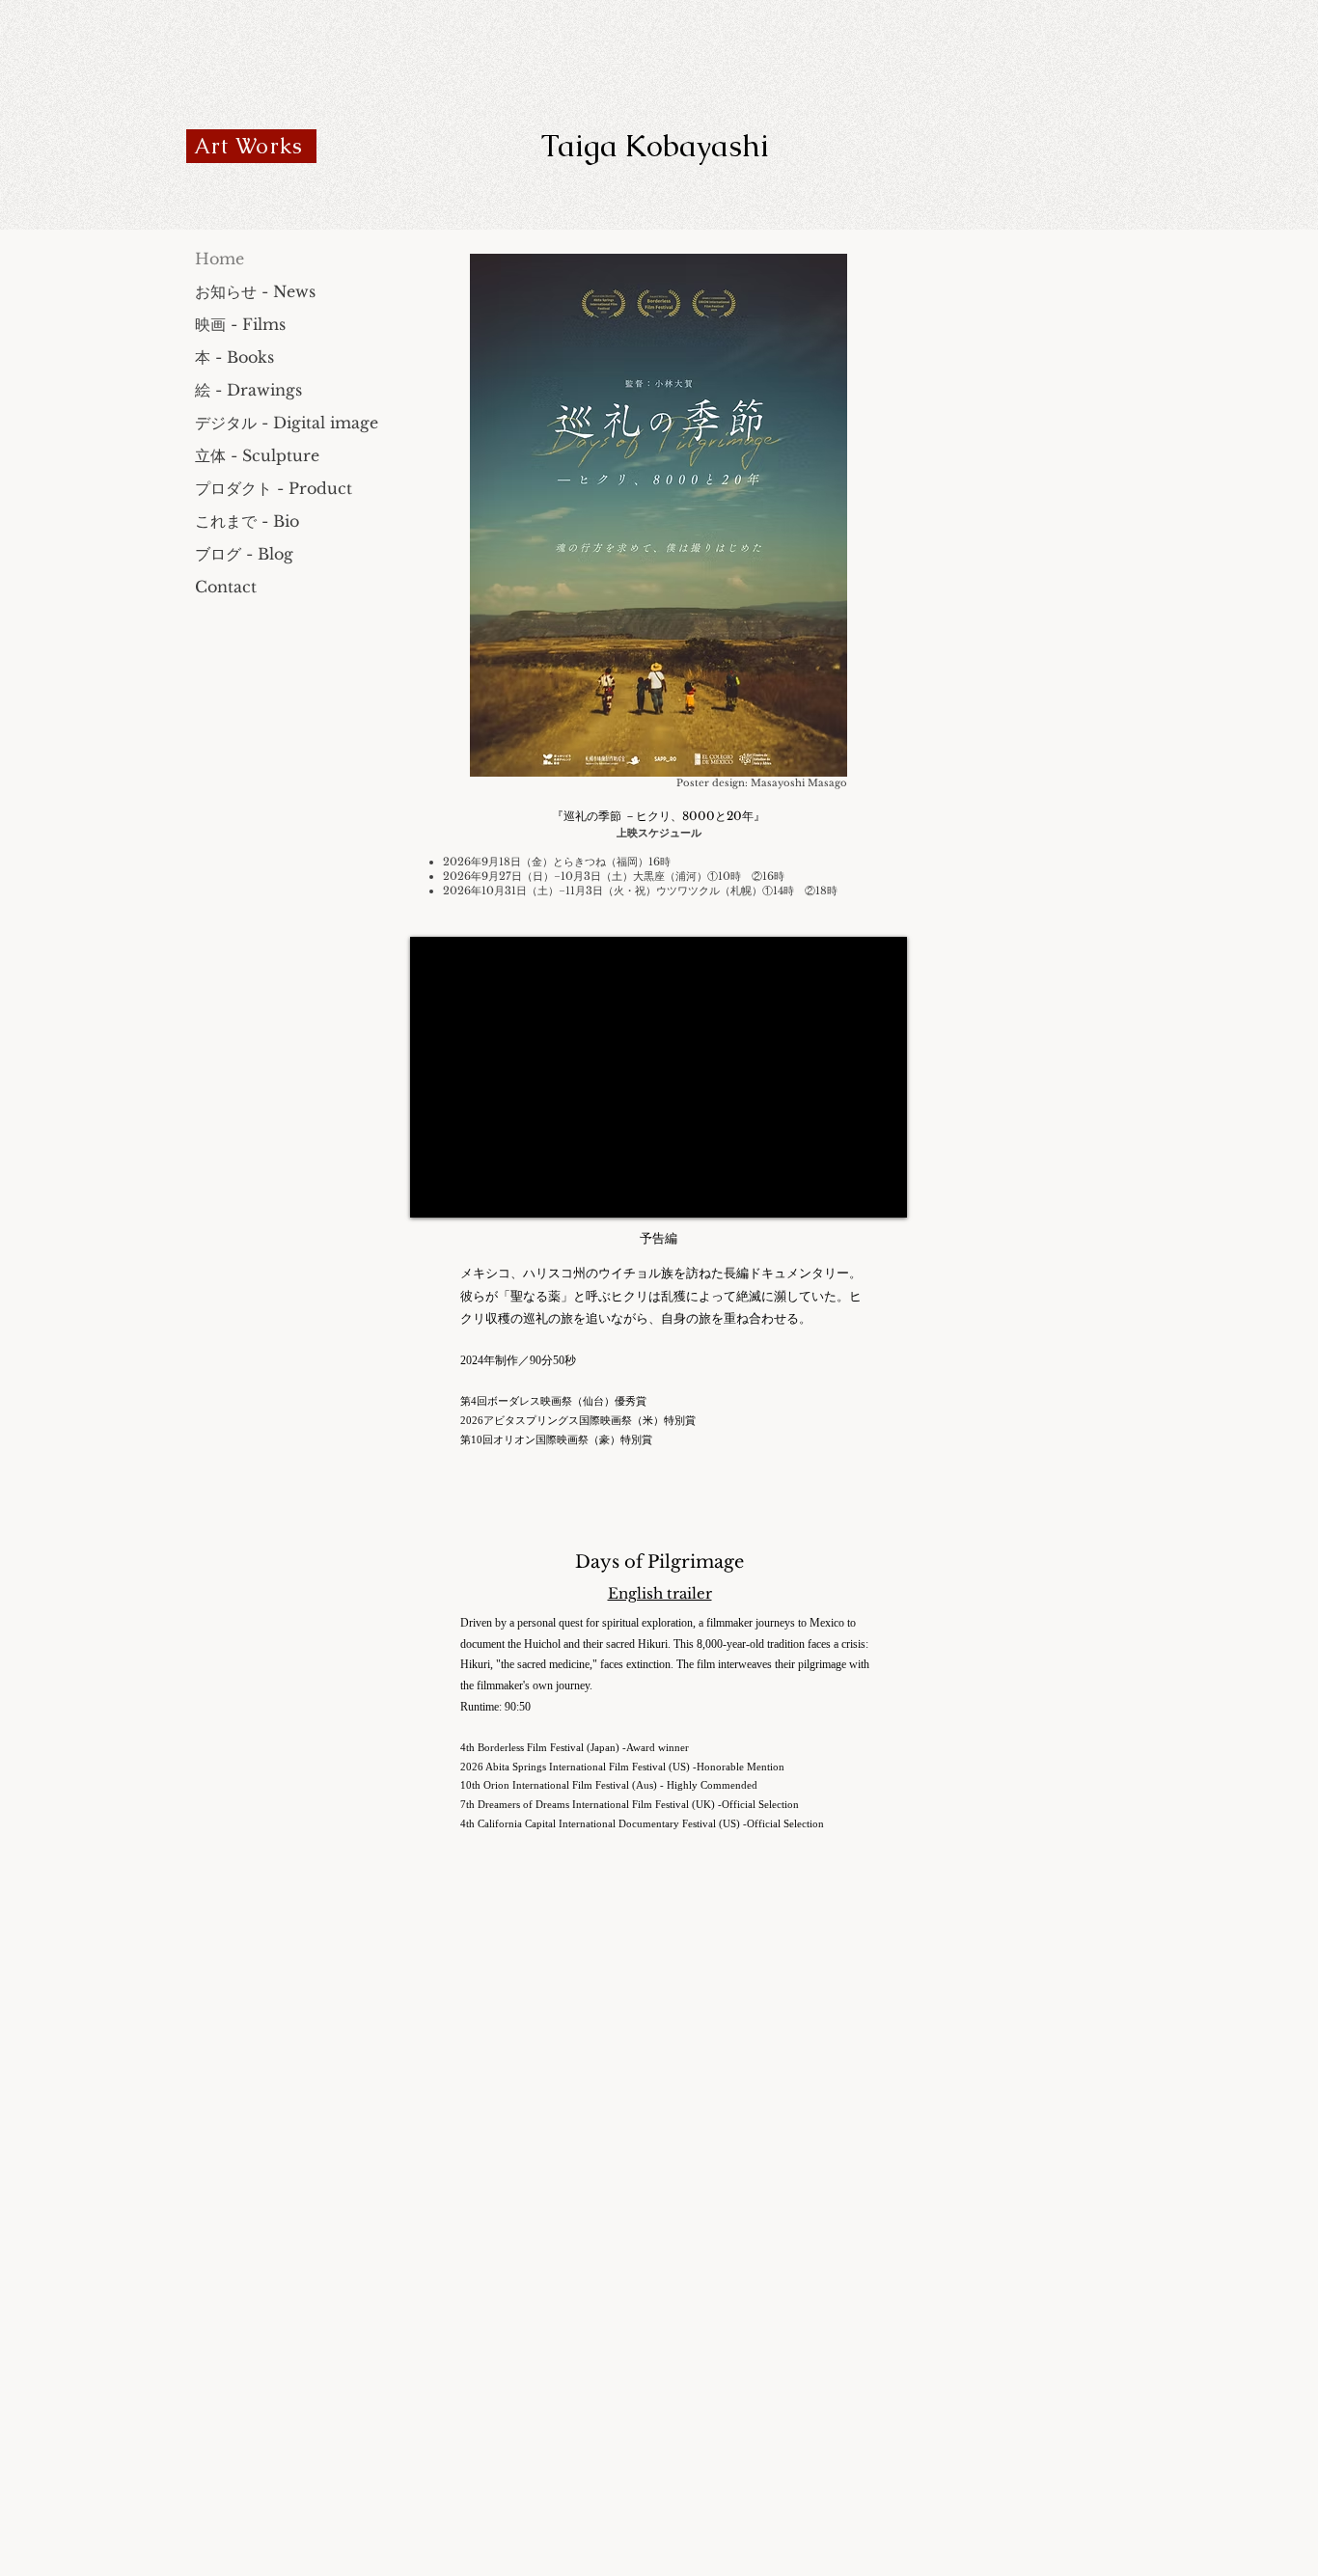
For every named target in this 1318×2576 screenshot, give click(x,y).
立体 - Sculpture (257, 455)
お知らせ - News (255, 291)
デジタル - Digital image (287, 423)
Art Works (248, 146)
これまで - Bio (247, 521)
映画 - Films (240, 324)
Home (220, 259)
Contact (226, 587)
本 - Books (234, 357)
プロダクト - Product (274, 488)
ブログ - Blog (244, 554)
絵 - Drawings (248, 390)
